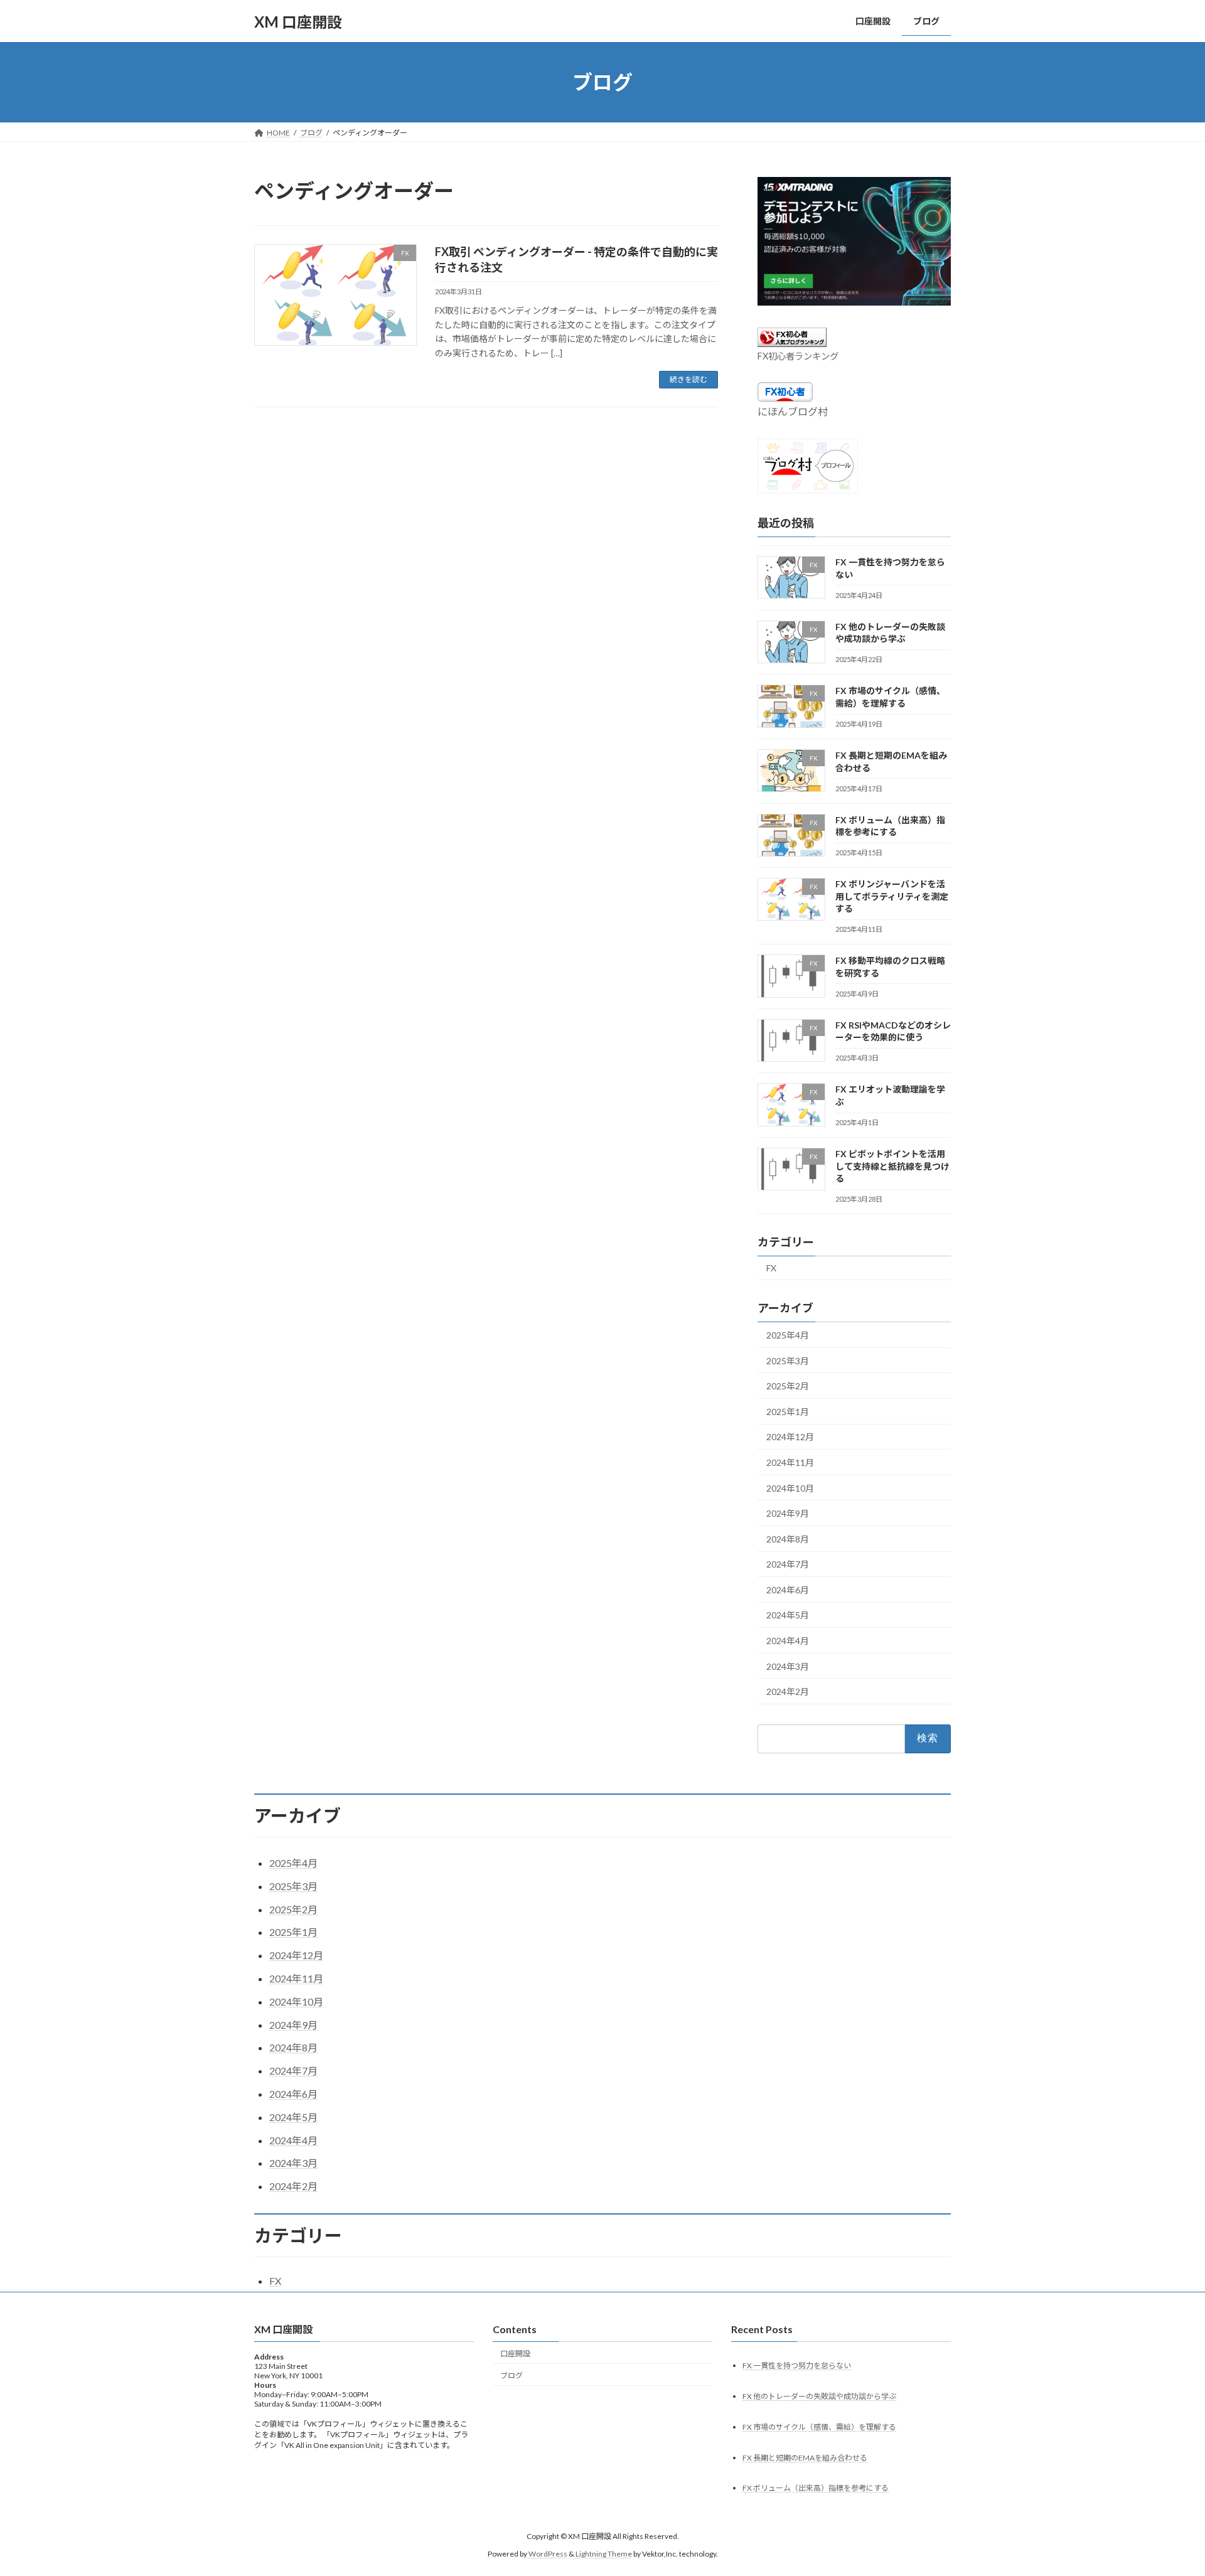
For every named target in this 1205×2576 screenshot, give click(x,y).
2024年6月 (788, 1590)
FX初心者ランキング (798, 356)
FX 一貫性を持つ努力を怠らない (797, 2365)
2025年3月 (788, 1361)
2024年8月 (788, 1539)
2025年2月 (788, 1386)
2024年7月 (788, 1564)
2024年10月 (790, 1488)
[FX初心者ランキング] (792, 343)
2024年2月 (788, 1692)
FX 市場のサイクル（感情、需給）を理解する (819, 2427)
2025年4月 (788, 1335)
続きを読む (688, 379)
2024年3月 (788, 1666)
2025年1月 (788, 1412)
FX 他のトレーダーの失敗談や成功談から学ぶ (819, 2396)
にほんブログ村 (793, 411)
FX (771, 1268)
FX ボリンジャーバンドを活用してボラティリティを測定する (892, 896)
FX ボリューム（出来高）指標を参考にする (816, 2488)
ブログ (511, 2376)
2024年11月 (790, 1462)
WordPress (548, 2554)
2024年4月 (788, 1641)
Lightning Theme (604, 2554)
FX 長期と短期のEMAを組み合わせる (805, 2458)
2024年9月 (788, 1513)
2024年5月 (788, 1616)
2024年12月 (790, 1437)
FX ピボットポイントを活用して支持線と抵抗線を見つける (892, 1166)
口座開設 (515, 2354)
